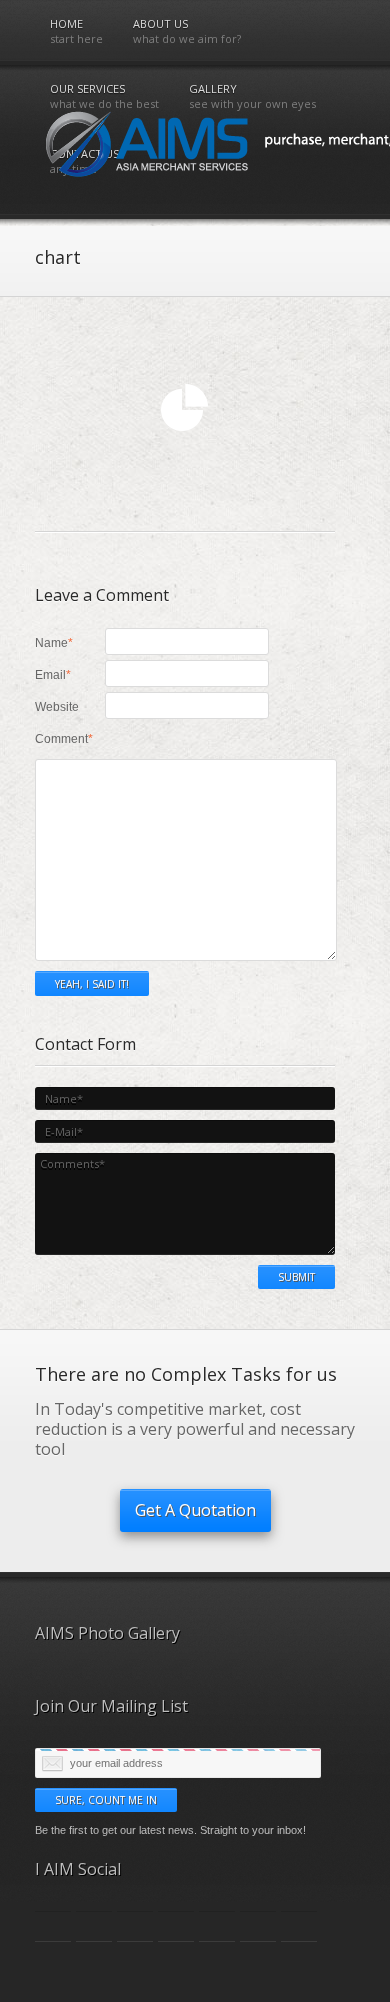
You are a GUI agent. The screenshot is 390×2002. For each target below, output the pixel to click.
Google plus (176, 1926)
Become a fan (94, 1926)
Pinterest (217, 1926)
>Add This (258, 1926)
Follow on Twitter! (53, 1926)
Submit (296, 1277)
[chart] (185, 448)
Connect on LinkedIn (135, 1926)
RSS (299, 1926)
